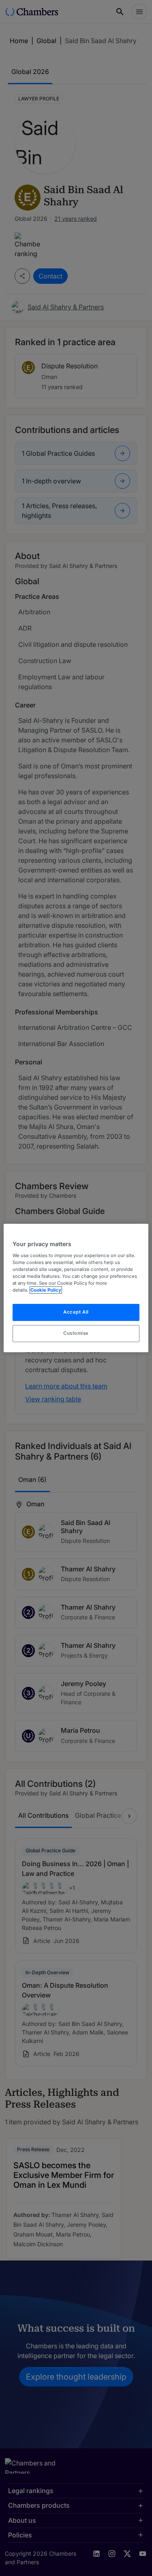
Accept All (76, 1312)
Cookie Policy (46, 1290)
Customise (76, 1333)
